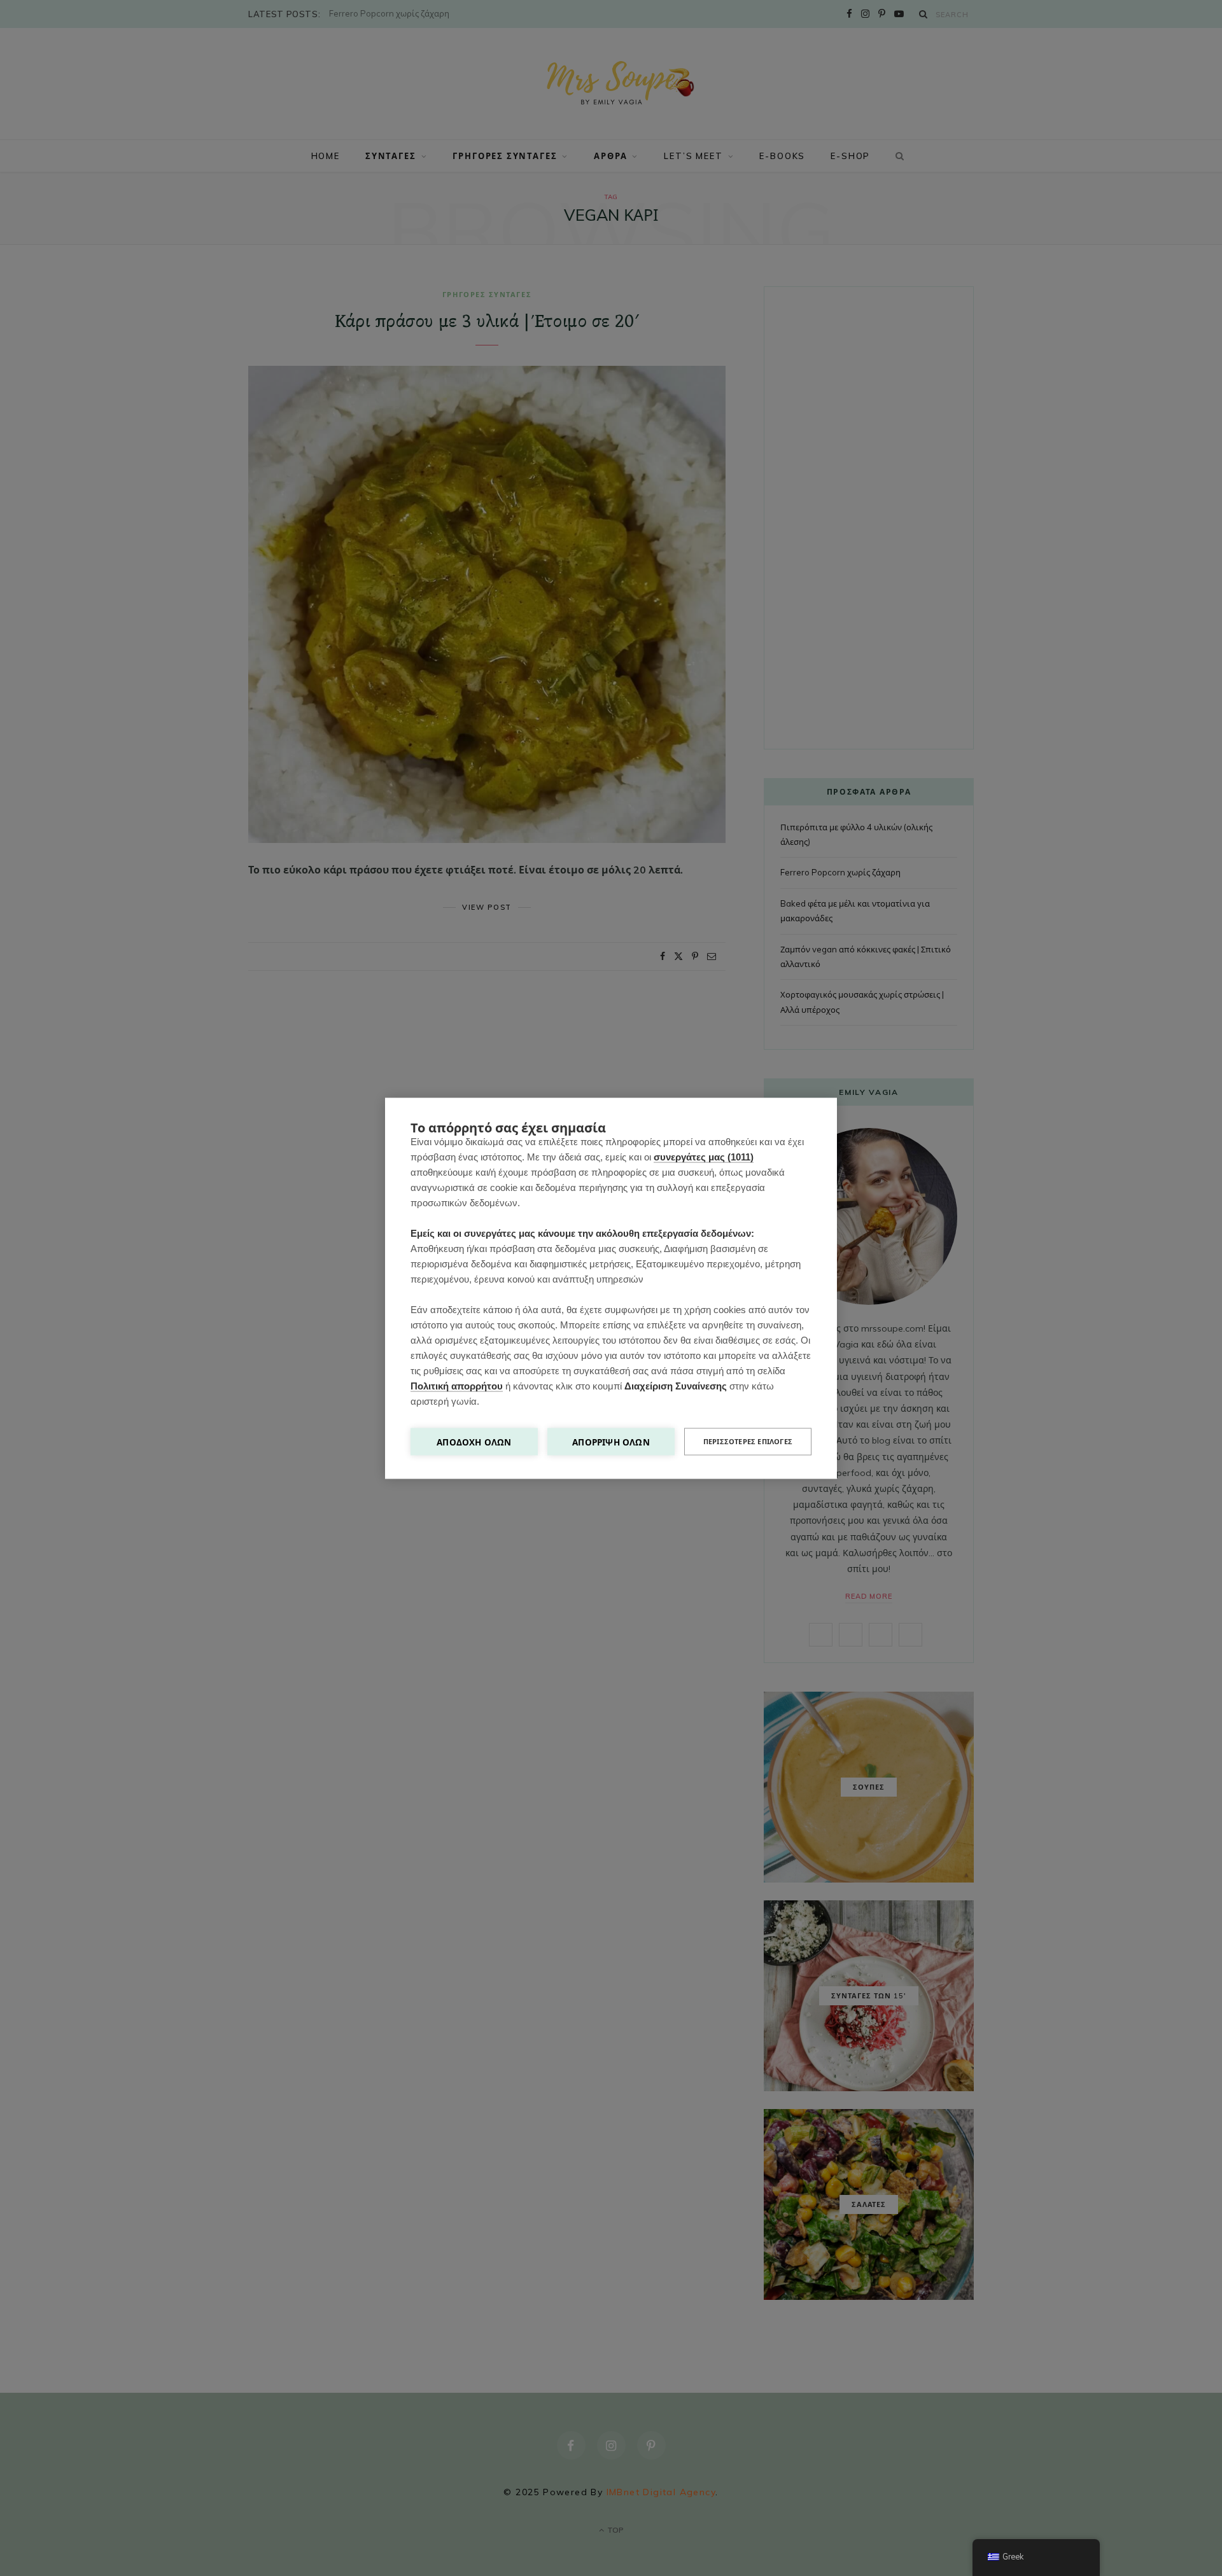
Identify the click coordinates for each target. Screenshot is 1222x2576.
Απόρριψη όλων (611, 1441)
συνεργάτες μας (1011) (704, 1156)
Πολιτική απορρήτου (457, 1385)
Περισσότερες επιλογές (748, 1441)
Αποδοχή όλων (474, 1441)
